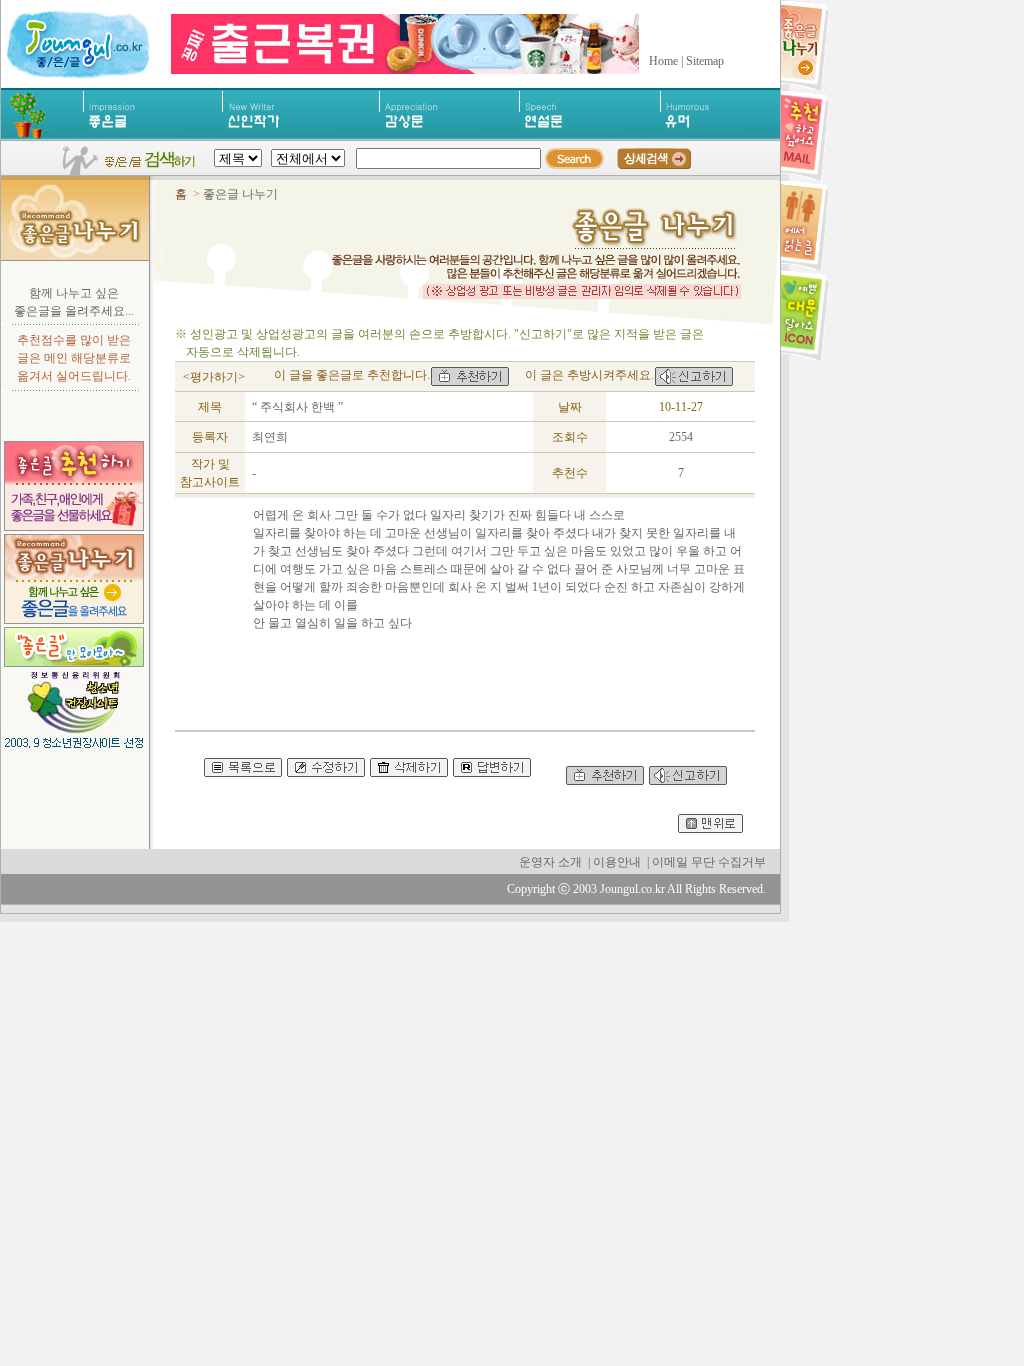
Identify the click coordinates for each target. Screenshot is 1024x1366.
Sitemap (705, 61)
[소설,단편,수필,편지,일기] (279, 136)
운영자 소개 (550, 862)
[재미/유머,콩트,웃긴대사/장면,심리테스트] (704, 136)
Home (663, 61)
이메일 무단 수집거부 (709, 862)
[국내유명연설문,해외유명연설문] (570, 136)
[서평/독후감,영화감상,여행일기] (430, 136)
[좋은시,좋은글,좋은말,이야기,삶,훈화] (134, 136)
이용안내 (617, 862)
